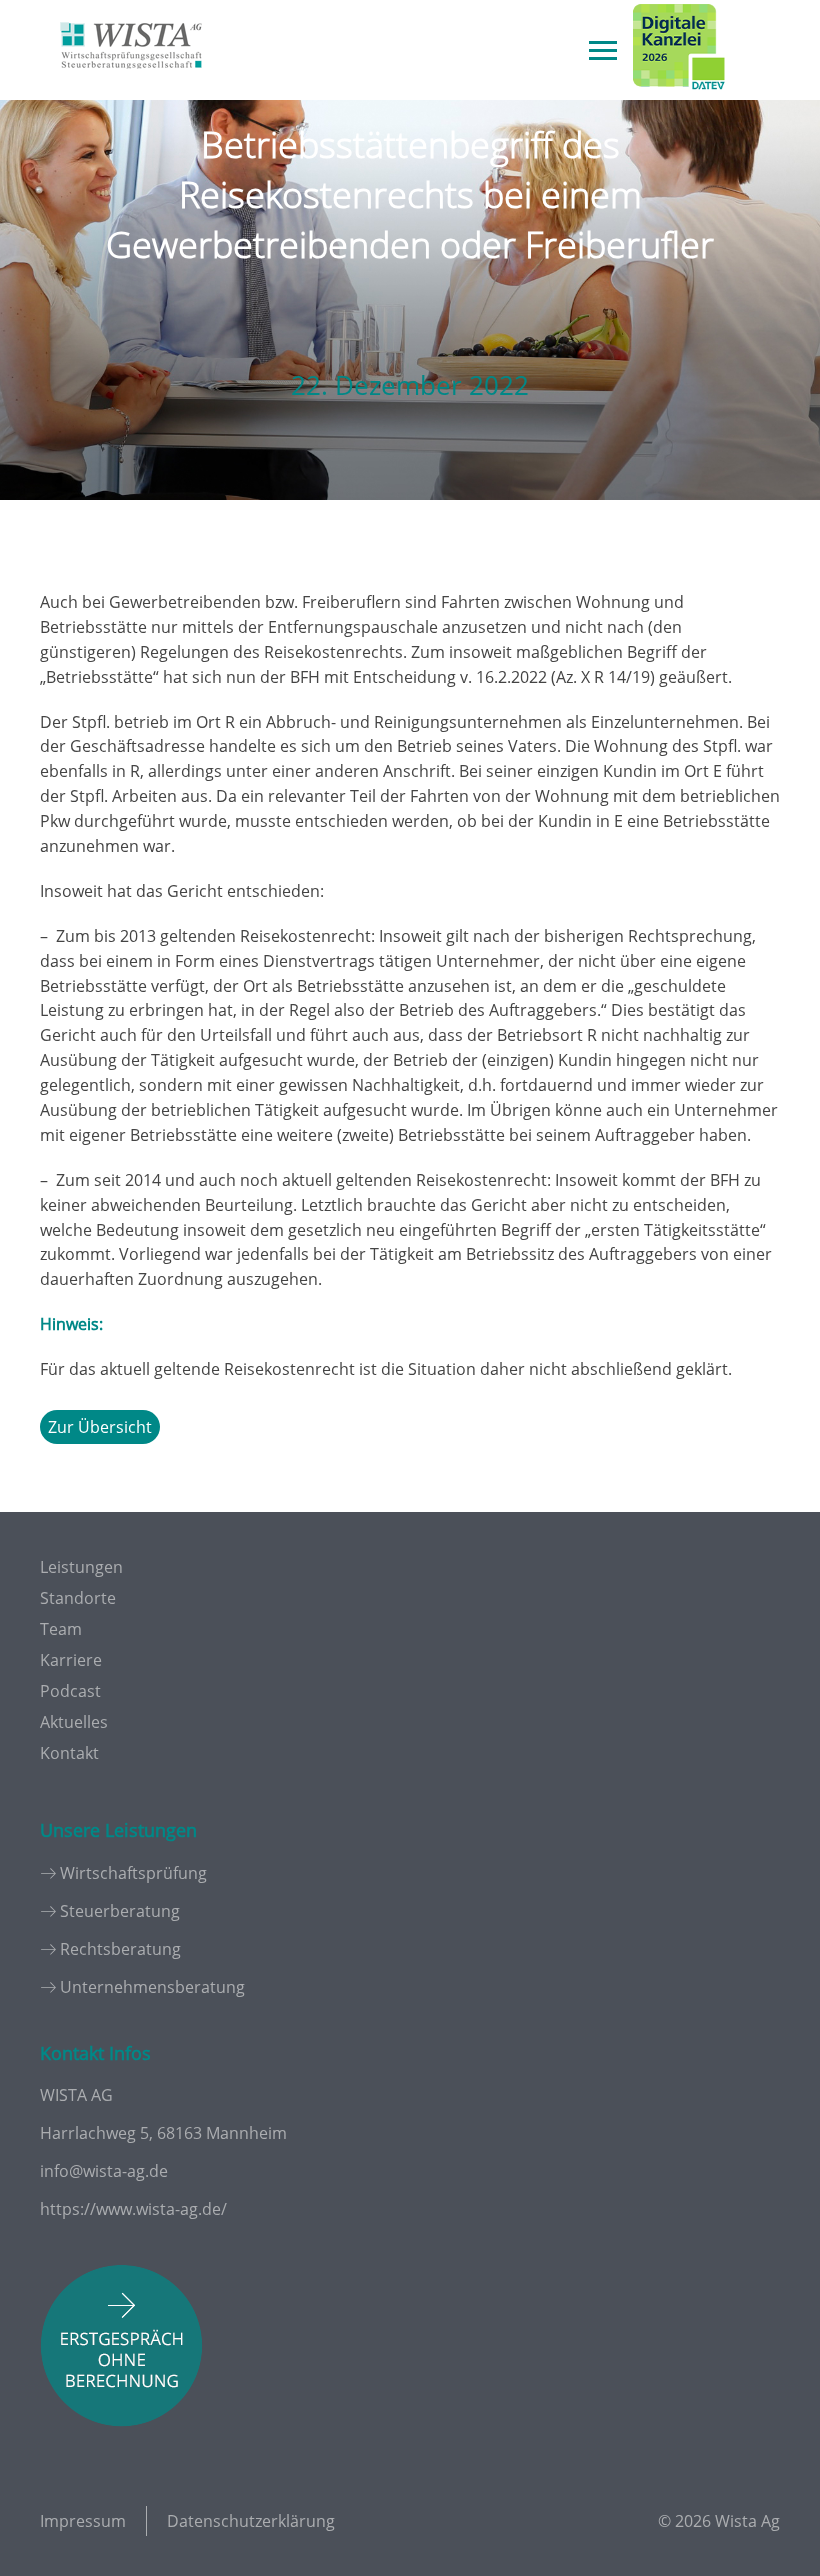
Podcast (70, 1691)
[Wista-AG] (131, 83)
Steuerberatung (120, 1911)
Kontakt (69, 1753)
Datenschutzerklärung (251, 2521)
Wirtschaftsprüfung (133, 1873)
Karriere (71, 1660)
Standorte (78, 1598)
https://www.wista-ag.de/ (133, 2209)
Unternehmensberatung (152, 1987)
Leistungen (81, 1567)
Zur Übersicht (100, 1427)
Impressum (83, 2521)
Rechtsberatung (120, 1949)
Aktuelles (74, 1722)
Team (61, 1629)
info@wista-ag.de (104, 2171)
